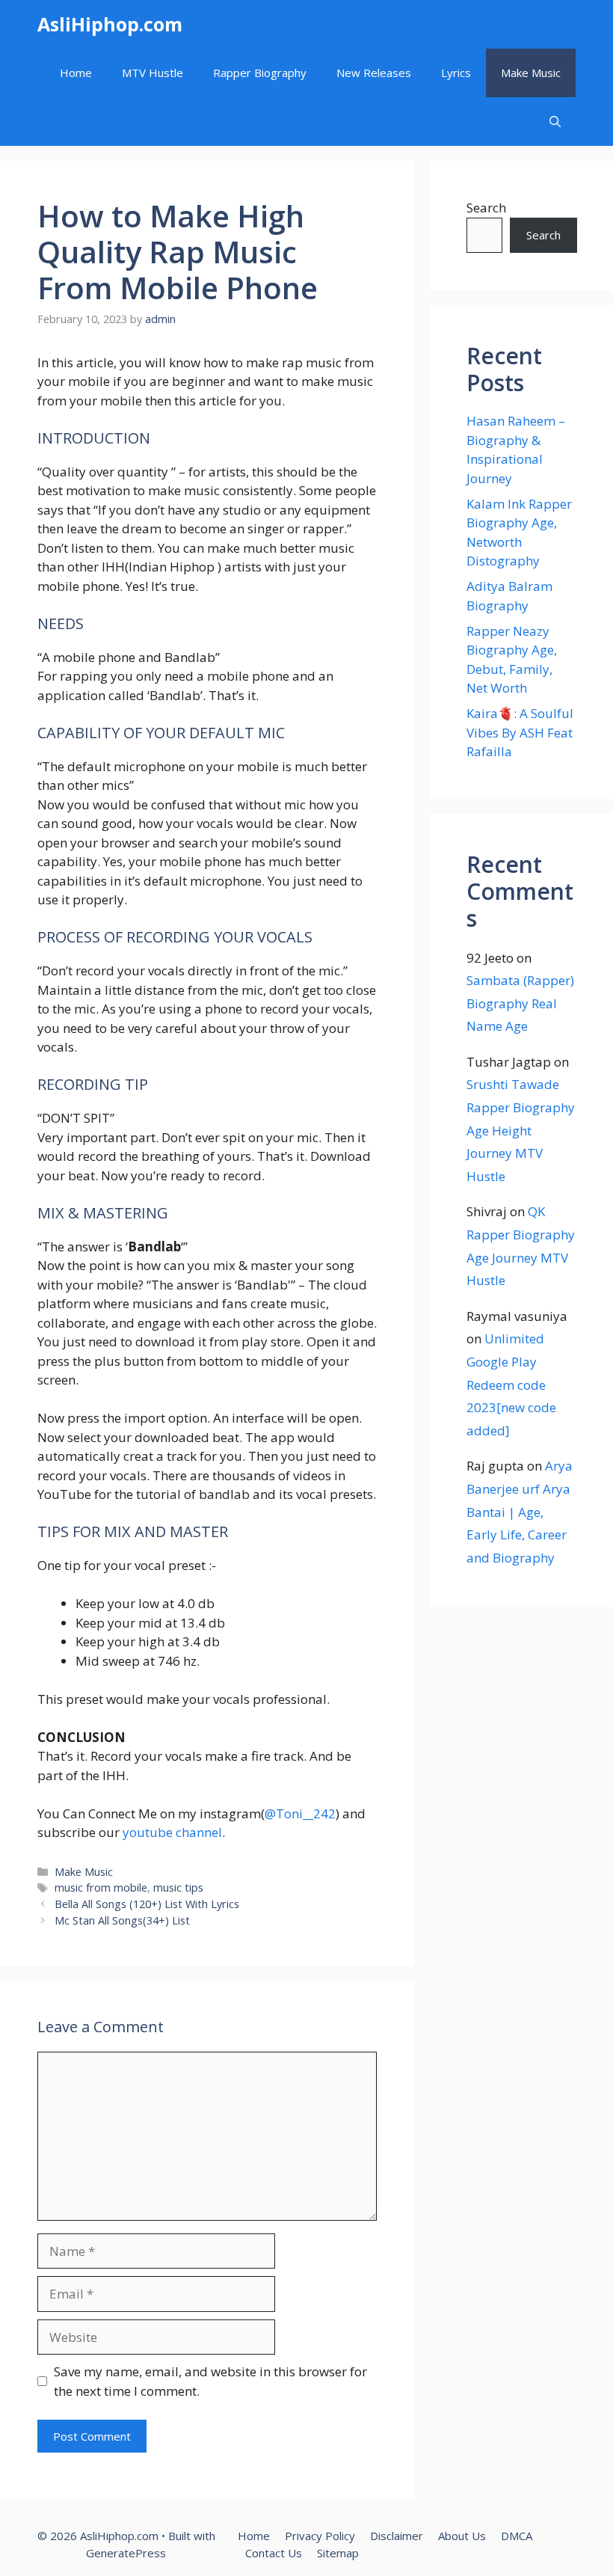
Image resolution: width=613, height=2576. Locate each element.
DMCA (517, 2536)
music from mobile (101, 1887)
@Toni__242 (300, 1813)
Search (486, 208)
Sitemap (338, 2553)
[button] (555, 122)
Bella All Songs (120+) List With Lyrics (147, 1904)
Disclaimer (397, 2536)
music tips (178, 1887)
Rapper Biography (260, 73)
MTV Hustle (153, 73)
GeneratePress (126, 2553)
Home (76, 73)
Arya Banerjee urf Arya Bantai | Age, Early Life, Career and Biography (520, 1511)
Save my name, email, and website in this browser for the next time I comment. (210, 2381)
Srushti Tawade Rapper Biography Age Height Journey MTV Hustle (521, 1130)
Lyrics (456, 73)
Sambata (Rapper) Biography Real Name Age (520, 1003)
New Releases (374, 73)
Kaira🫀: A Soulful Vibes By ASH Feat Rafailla (520, 732)
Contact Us (274, 2553)
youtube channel (172, 1832)
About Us (462, 2536)
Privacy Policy (320, 2536)
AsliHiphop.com (110, 24)
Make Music (531, 73)
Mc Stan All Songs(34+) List (122, 1920)
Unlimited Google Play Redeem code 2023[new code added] (511, 1384)
